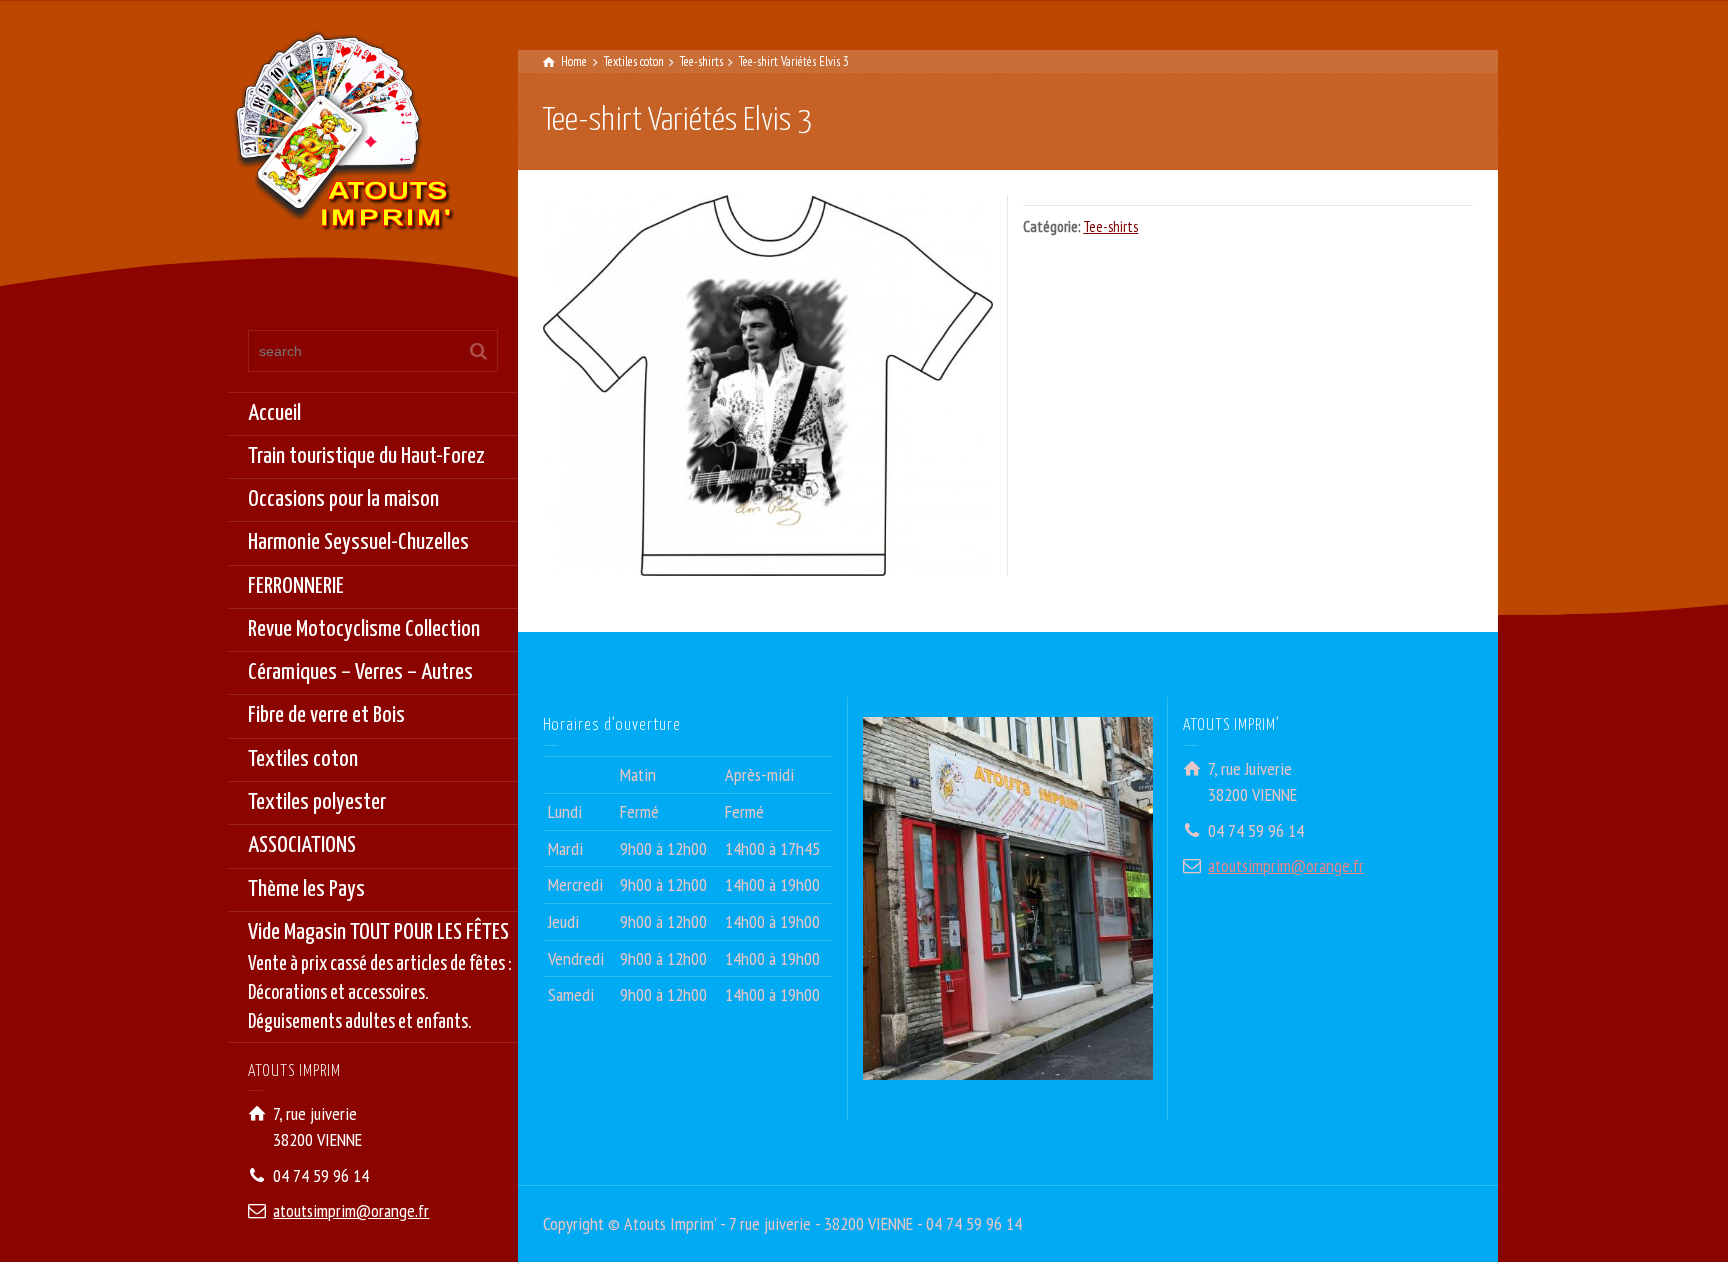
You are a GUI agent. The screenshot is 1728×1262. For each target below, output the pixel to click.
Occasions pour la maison (343, 499)
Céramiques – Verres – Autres (360, 672)
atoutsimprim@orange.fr (351, 1210)
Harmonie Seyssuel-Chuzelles (358, 542)
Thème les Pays (306, 889)
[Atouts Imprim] (343, 137)
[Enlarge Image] (768, 385)
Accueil (274, 413)
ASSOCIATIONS (302, 845)
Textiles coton (303, 759)
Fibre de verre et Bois (326, 715)
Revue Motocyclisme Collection (364, 629)
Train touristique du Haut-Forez (366, 456)
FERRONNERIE (296, 586)
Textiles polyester (317, 802)
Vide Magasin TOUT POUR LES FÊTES (380, 977)
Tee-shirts (1110, 226)
